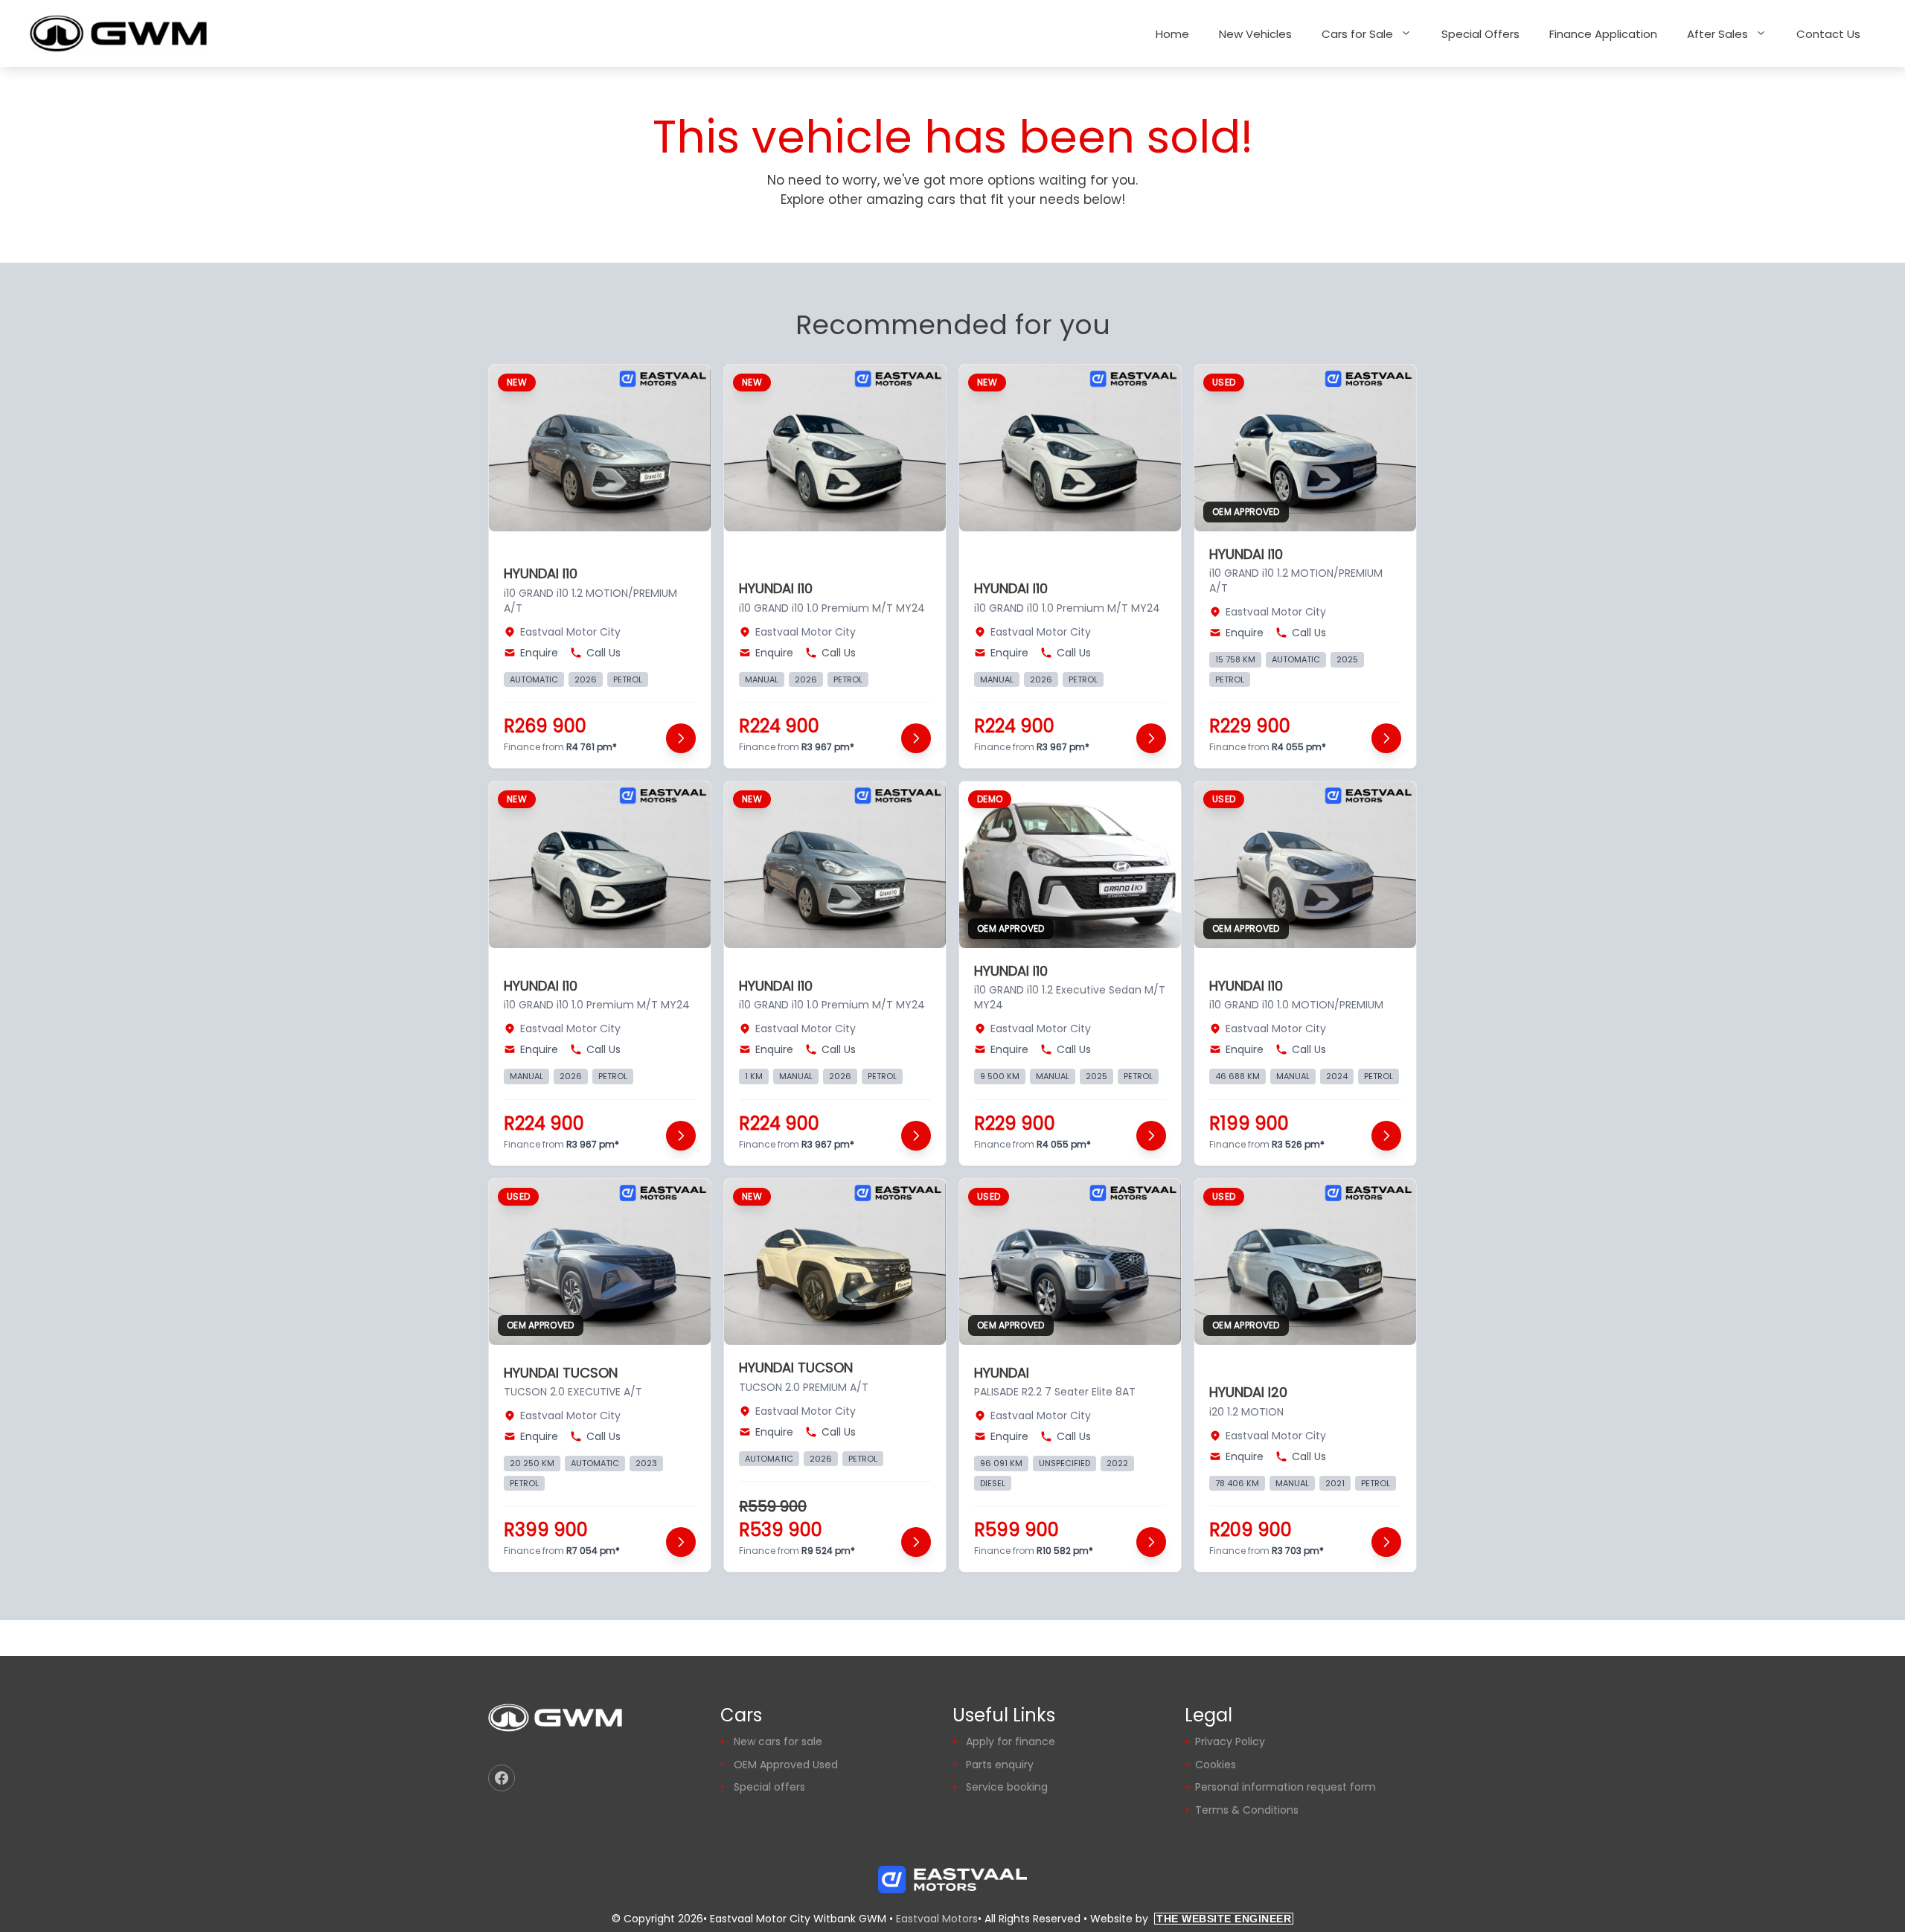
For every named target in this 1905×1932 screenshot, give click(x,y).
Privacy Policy (1230, 1741)
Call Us (603, 653)
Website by (1191, 1919)
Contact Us (1828, 34)
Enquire (539, 653)
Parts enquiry (1000, 1765)
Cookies (1216, 1765)
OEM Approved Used (786, 1765)
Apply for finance (1011, 1741)
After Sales (1717, 34)
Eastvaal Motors (937, 1919)
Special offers (769, 1787)
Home (1172, 34)
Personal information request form (1286, 1787)
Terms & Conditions (1247, 1810)
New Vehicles (1255, 34)
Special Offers (1480, 34)
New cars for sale (778, 1741)
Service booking (1007, 1787)
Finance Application (1603, 34)
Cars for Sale (1357, 34)
